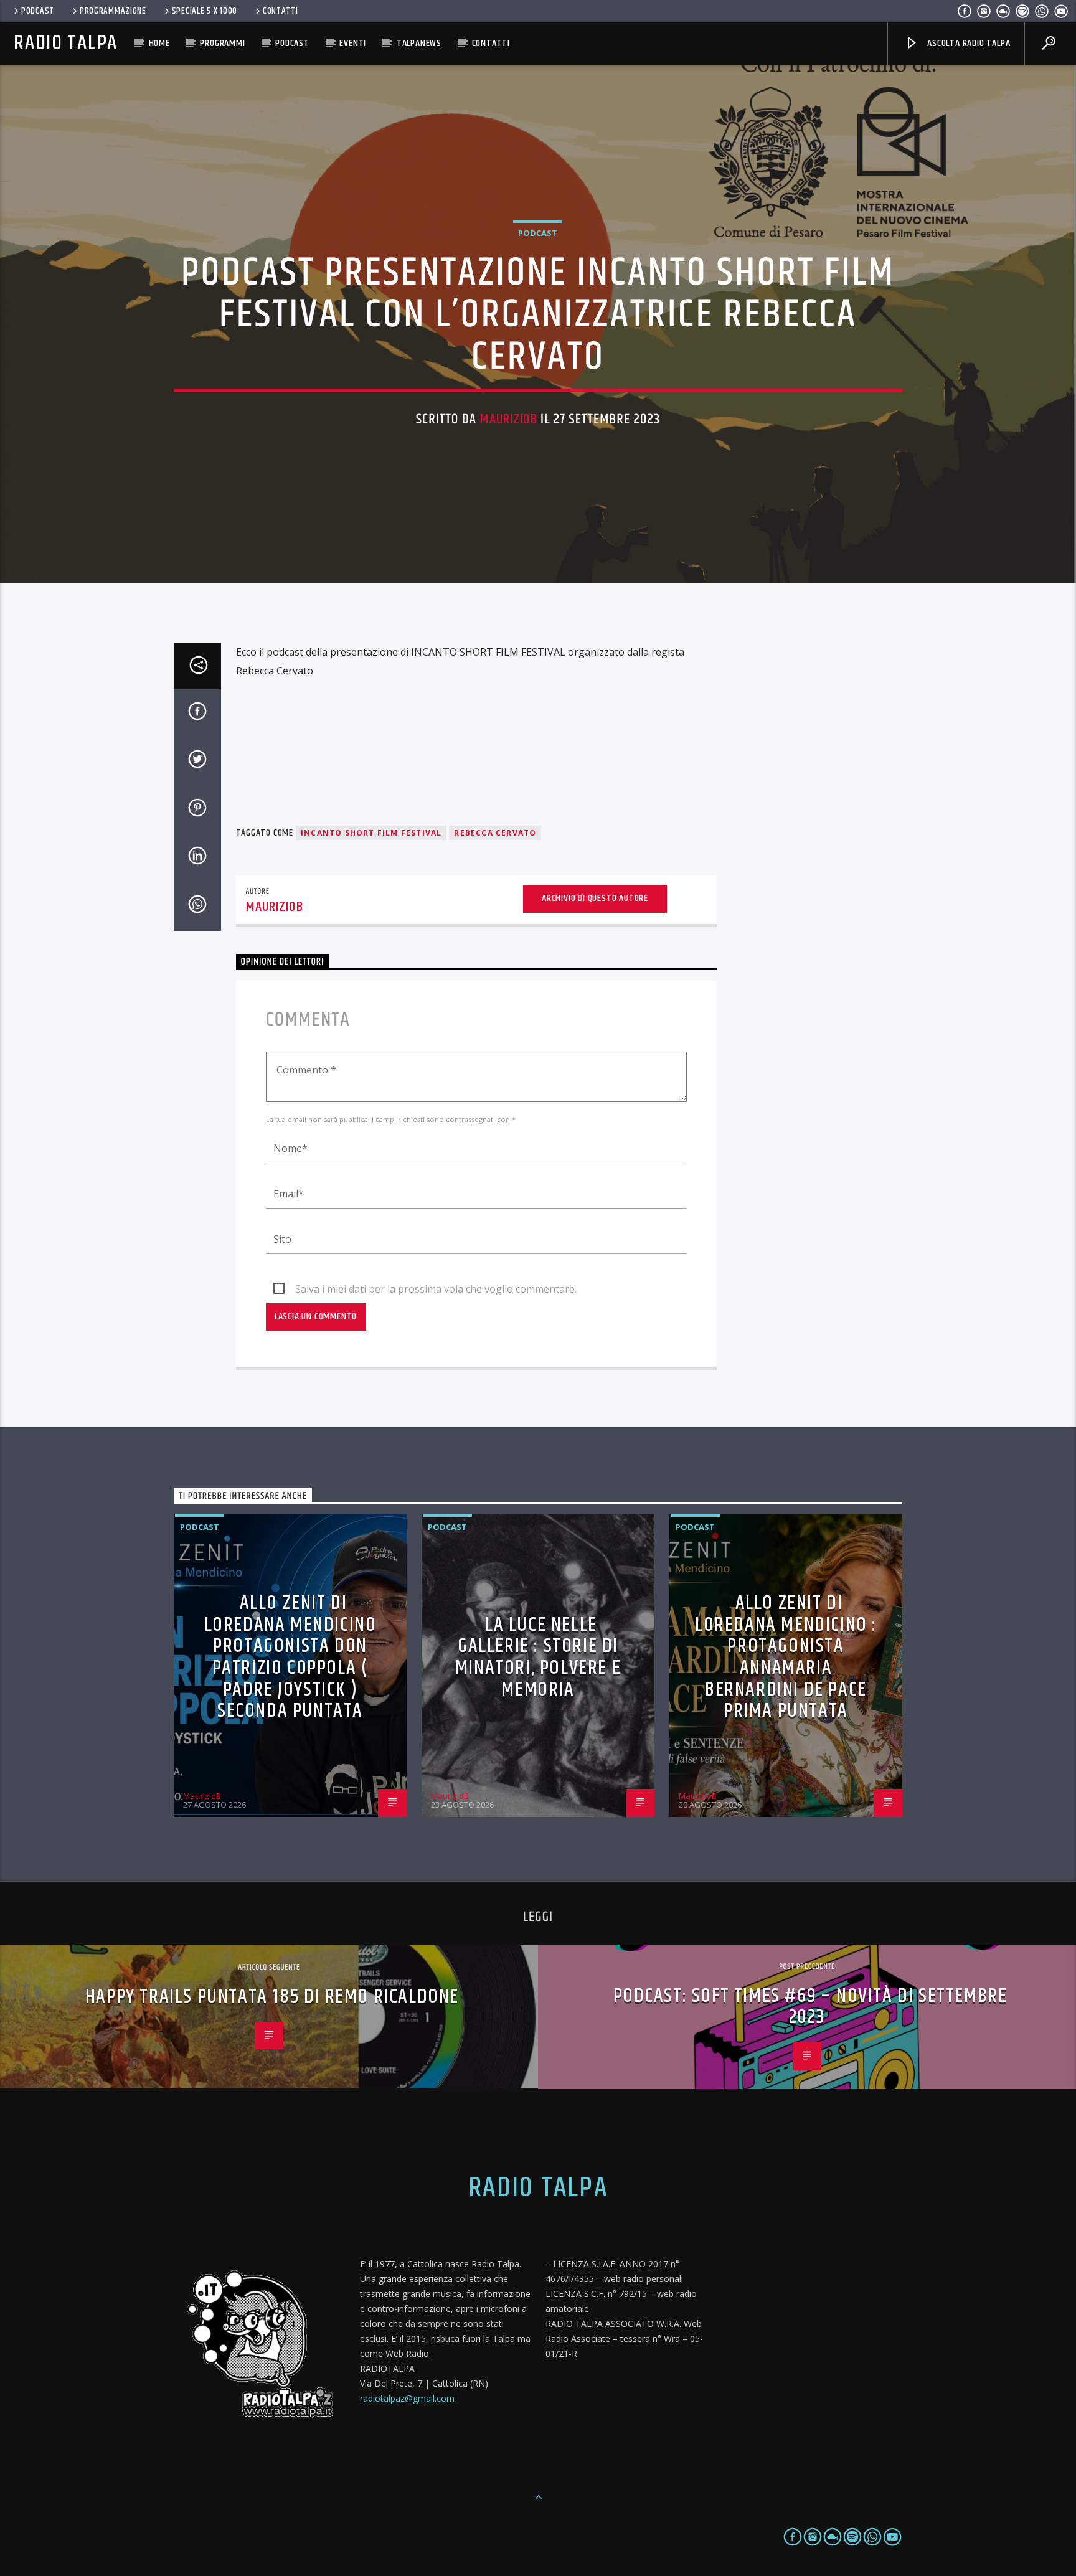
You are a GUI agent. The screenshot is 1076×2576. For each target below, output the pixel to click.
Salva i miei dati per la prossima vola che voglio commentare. (436, 1289)
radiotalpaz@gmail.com (407, 2398)
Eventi (353, 43)
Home (159, 43)
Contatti (281, 11)
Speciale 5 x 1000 (205, 11)
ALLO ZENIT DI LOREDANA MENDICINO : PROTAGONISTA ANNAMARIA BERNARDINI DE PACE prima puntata (786, 1657)
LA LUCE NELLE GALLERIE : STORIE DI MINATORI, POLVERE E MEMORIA (538, 1657)
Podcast (38, 11)
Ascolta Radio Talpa (967, 43)
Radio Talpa (65, 43)
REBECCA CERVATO (495, 833)
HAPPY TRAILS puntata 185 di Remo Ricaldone (272, 1997)
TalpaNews (419, 43)
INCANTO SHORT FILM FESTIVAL (371, 833)
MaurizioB (509, 419)
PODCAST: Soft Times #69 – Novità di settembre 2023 (810, 2007)
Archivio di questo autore (595, 898)
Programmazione (113, 11)
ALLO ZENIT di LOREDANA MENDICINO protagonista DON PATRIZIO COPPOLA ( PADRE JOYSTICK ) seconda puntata (290, 1657)
